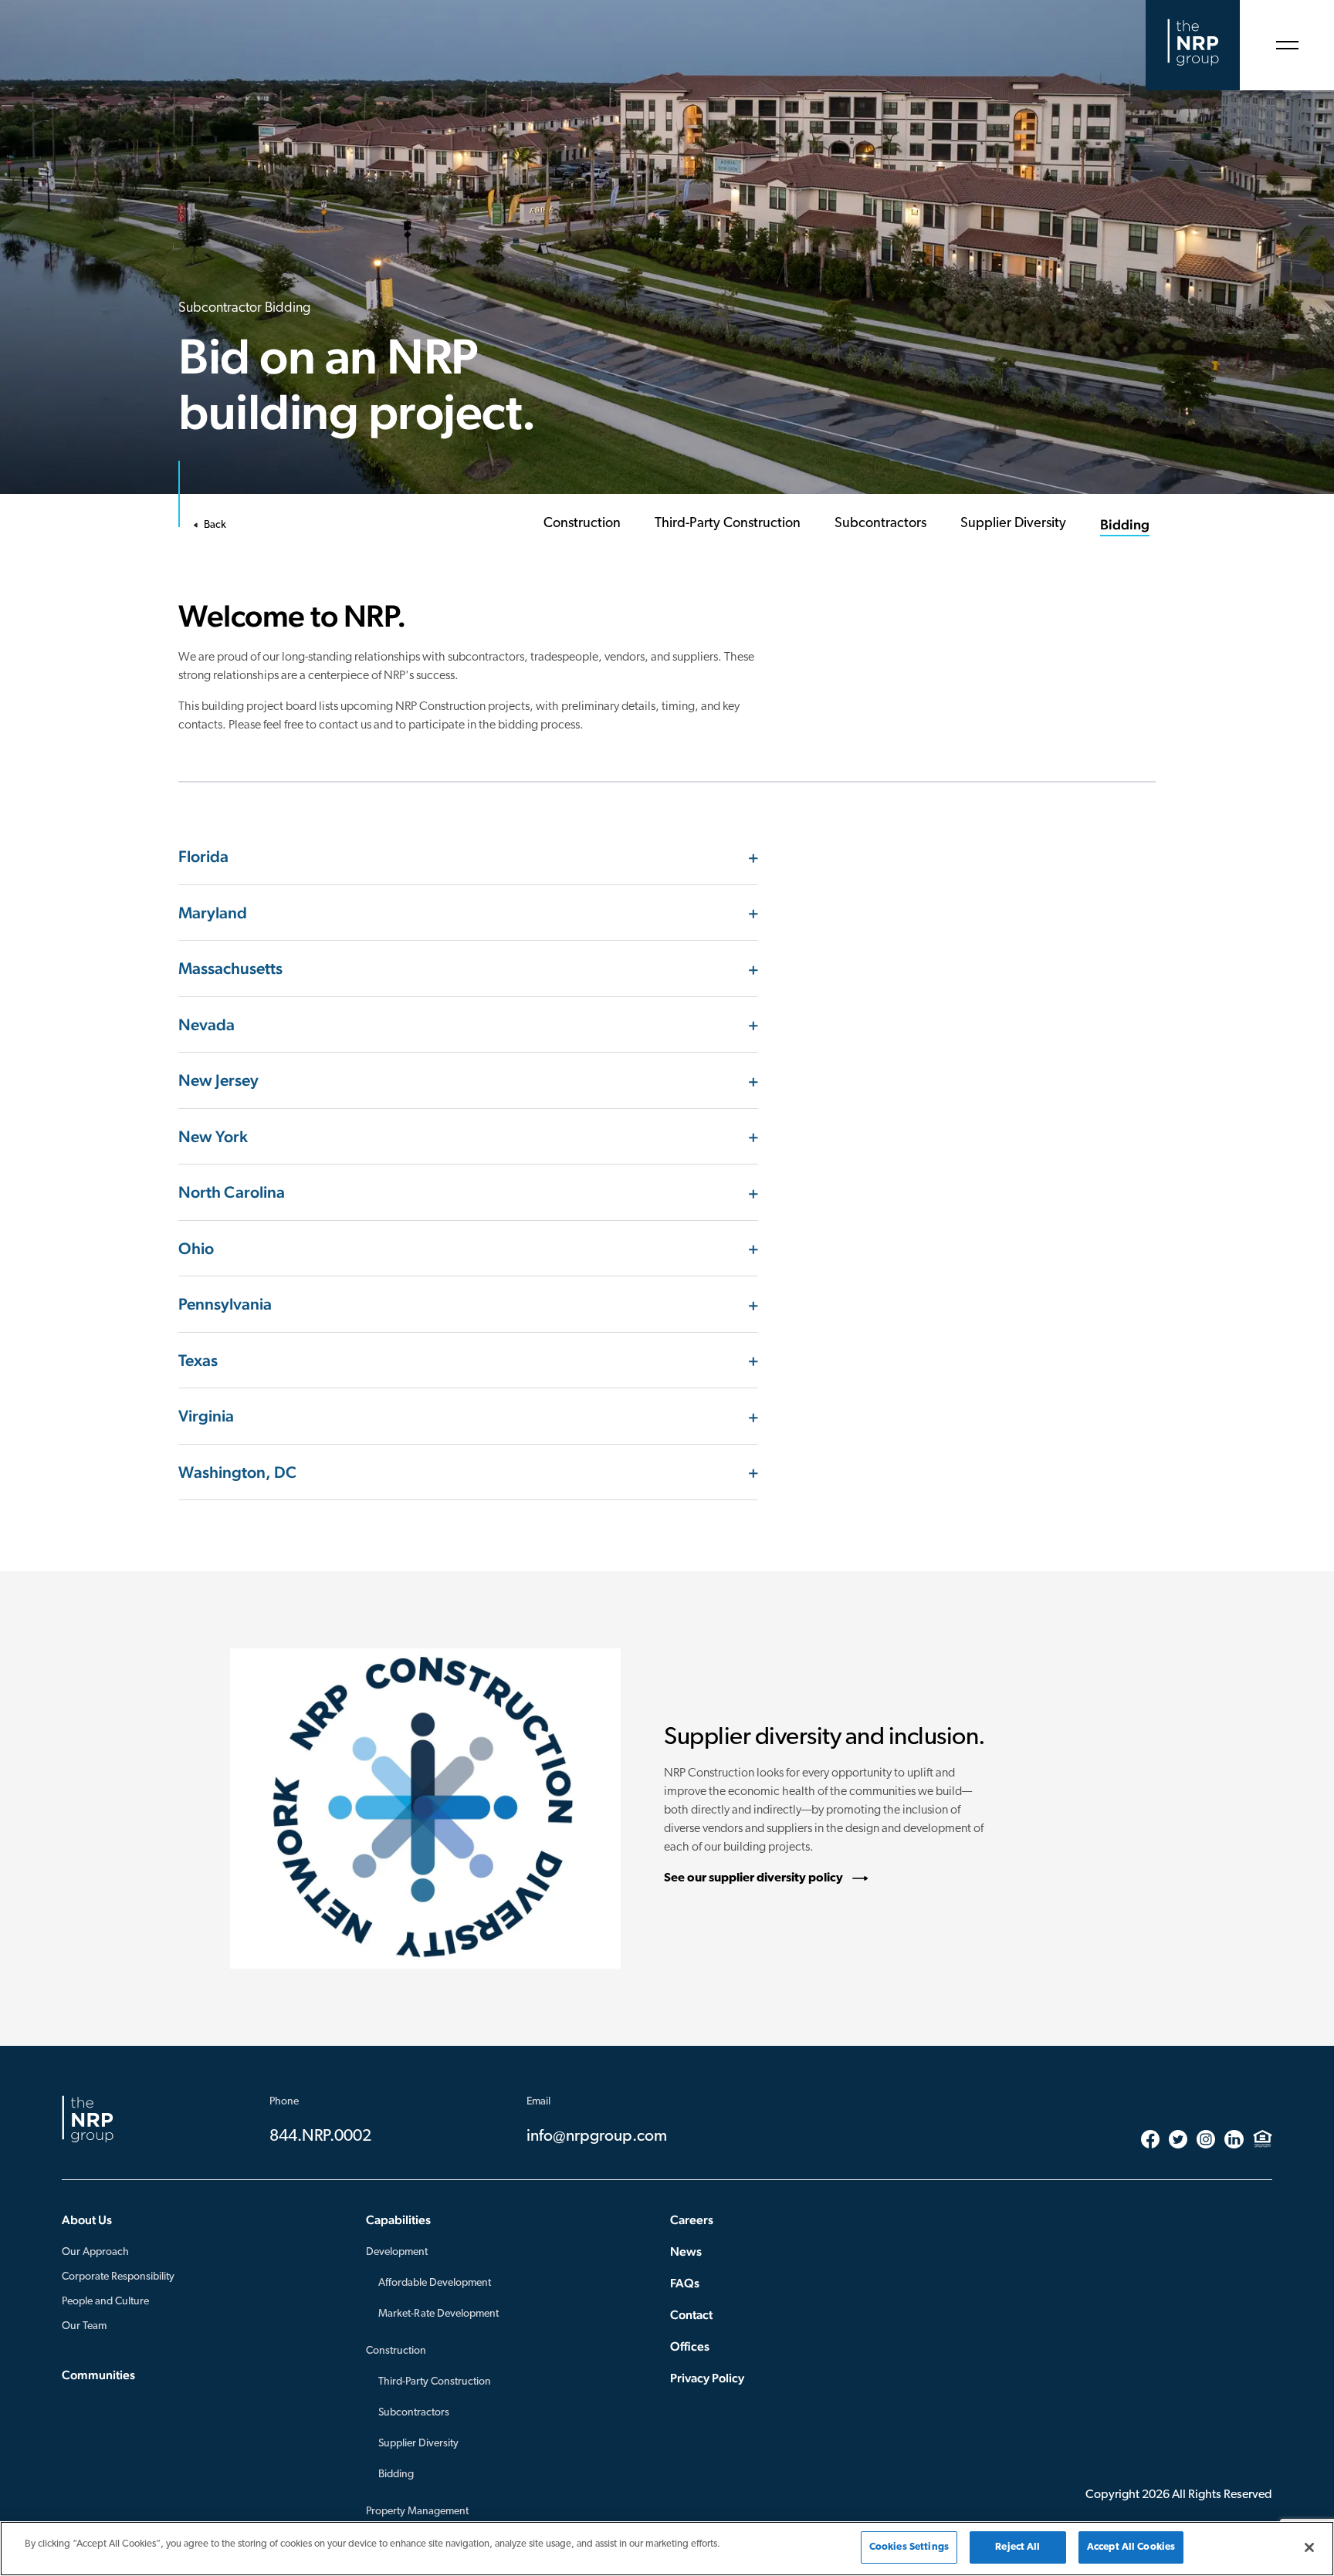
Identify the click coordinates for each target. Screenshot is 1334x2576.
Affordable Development (435, 2283)
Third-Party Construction (435, 2382)
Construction (396, 2351)
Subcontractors (414, 2413)
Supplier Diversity (418, 2444)
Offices (690, 2346)
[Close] (1309, 2547)
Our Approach (95, 2252)
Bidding (396, 2475)
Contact (691, 2315)
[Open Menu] (1287, 45)
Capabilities (398, 2220)
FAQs (685, 2283)
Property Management (417, 2512)
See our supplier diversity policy (753, 1878)
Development (397, 2252)
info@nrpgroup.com (597, 2137)
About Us (87, 2220)
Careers (692, 2220)
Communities (98, 2375)
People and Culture (105, 2302)
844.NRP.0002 (320, 2137)
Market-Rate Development (438, 2314)
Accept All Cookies (1131, 2547)
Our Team (84, 2326)
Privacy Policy (707, 2378)
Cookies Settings (909, 2547)
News (686, 2251)
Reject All (1017, 2547)
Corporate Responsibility (118, 2277)
